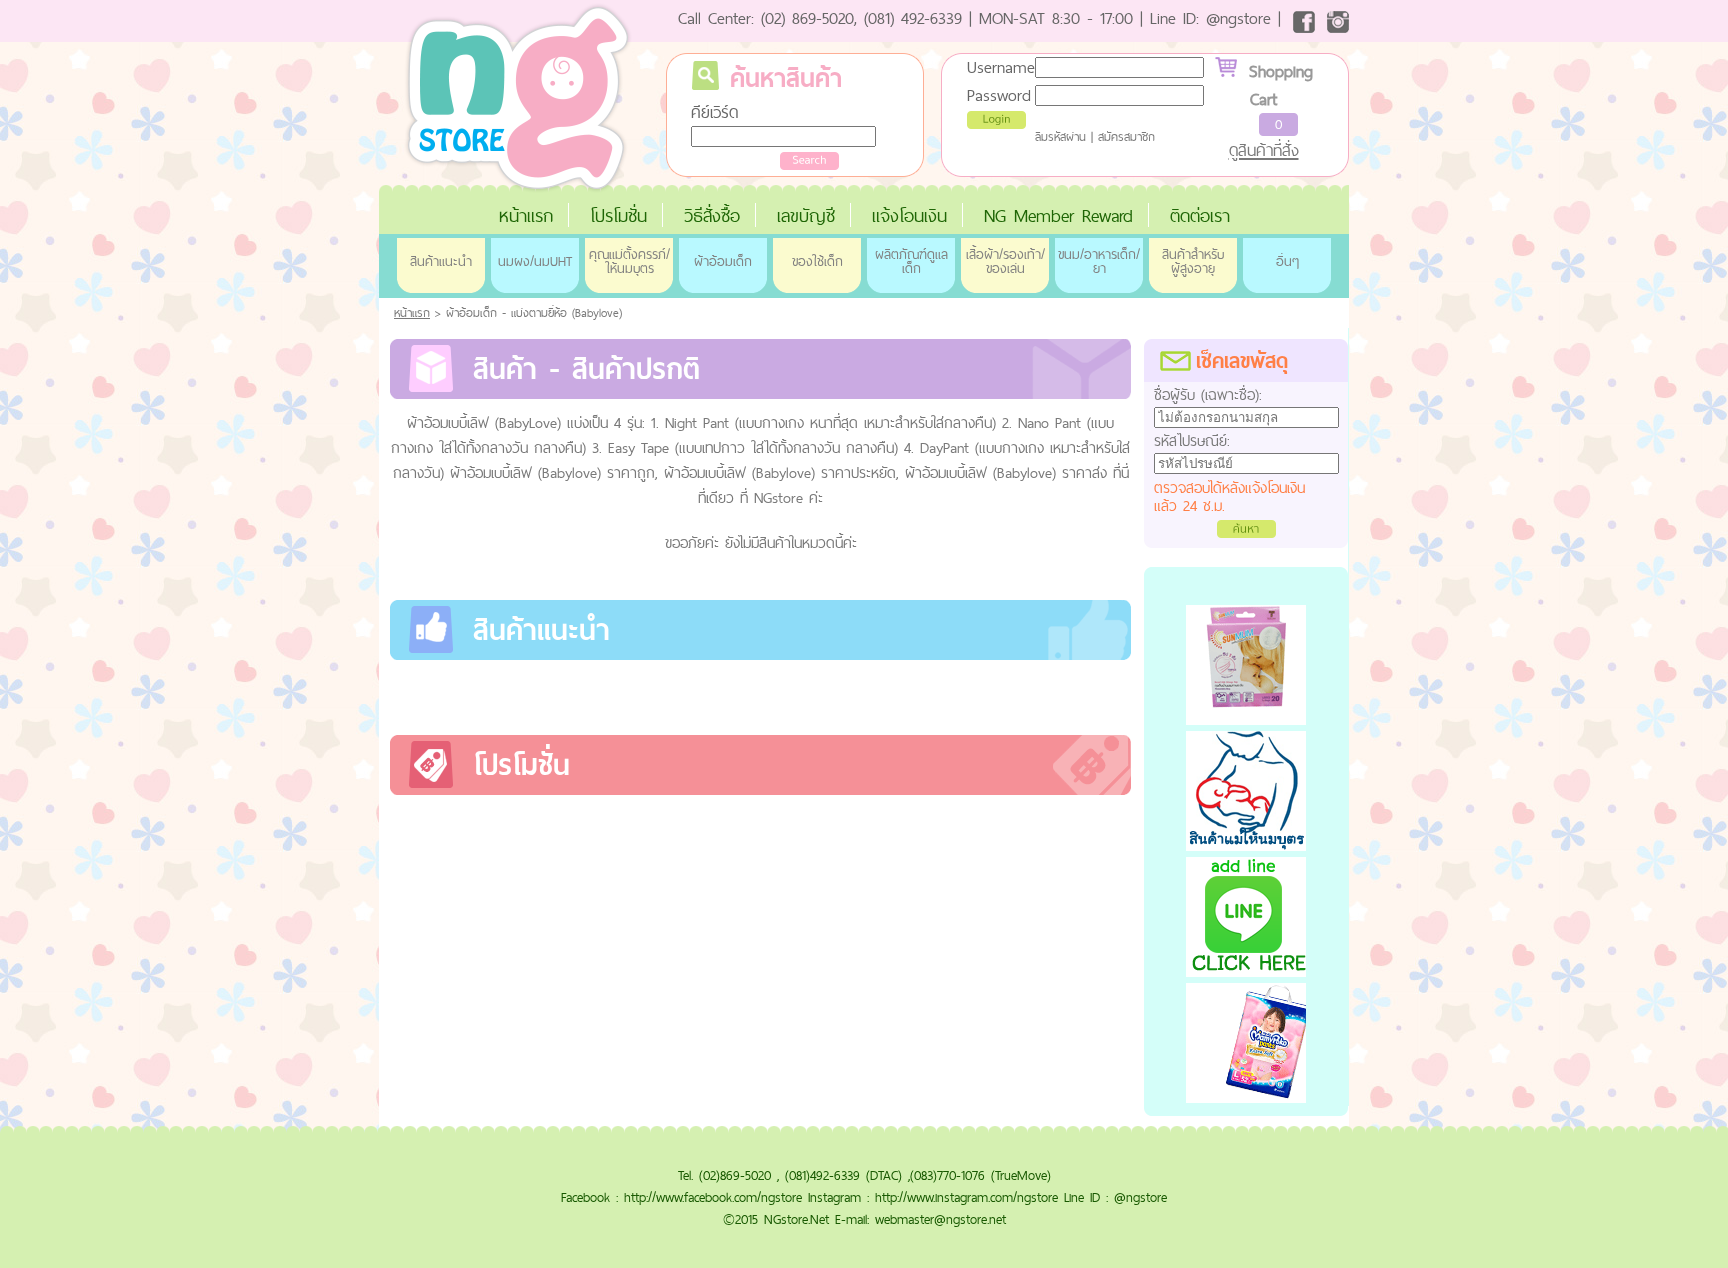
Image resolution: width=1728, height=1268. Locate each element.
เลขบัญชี (806, 215)
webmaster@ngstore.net (940, 1219)
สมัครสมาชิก (1126, 137)
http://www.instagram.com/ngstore (966, 1197)
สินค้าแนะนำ (441, 261)
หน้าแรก (526, 215)
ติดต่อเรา (1200, 215)
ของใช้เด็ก (817, 261)
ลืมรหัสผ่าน (1060, 137)
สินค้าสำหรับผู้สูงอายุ (1193, 261)
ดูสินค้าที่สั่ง (1264, 150)
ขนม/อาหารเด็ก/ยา (1099, 261)
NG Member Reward (1058, 215)
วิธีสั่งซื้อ (712, 215)
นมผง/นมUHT (535, 261)
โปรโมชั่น (618, 215)
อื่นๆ (1287, 261)
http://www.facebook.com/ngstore (713, 1197)
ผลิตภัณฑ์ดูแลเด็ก (911, 261)
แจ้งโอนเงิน (909, 215)
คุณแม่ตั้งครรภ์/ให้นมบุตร (629, 261)
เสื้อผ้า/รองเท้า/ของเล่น (1005, 261)
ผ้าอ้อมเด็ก (723, 261)
